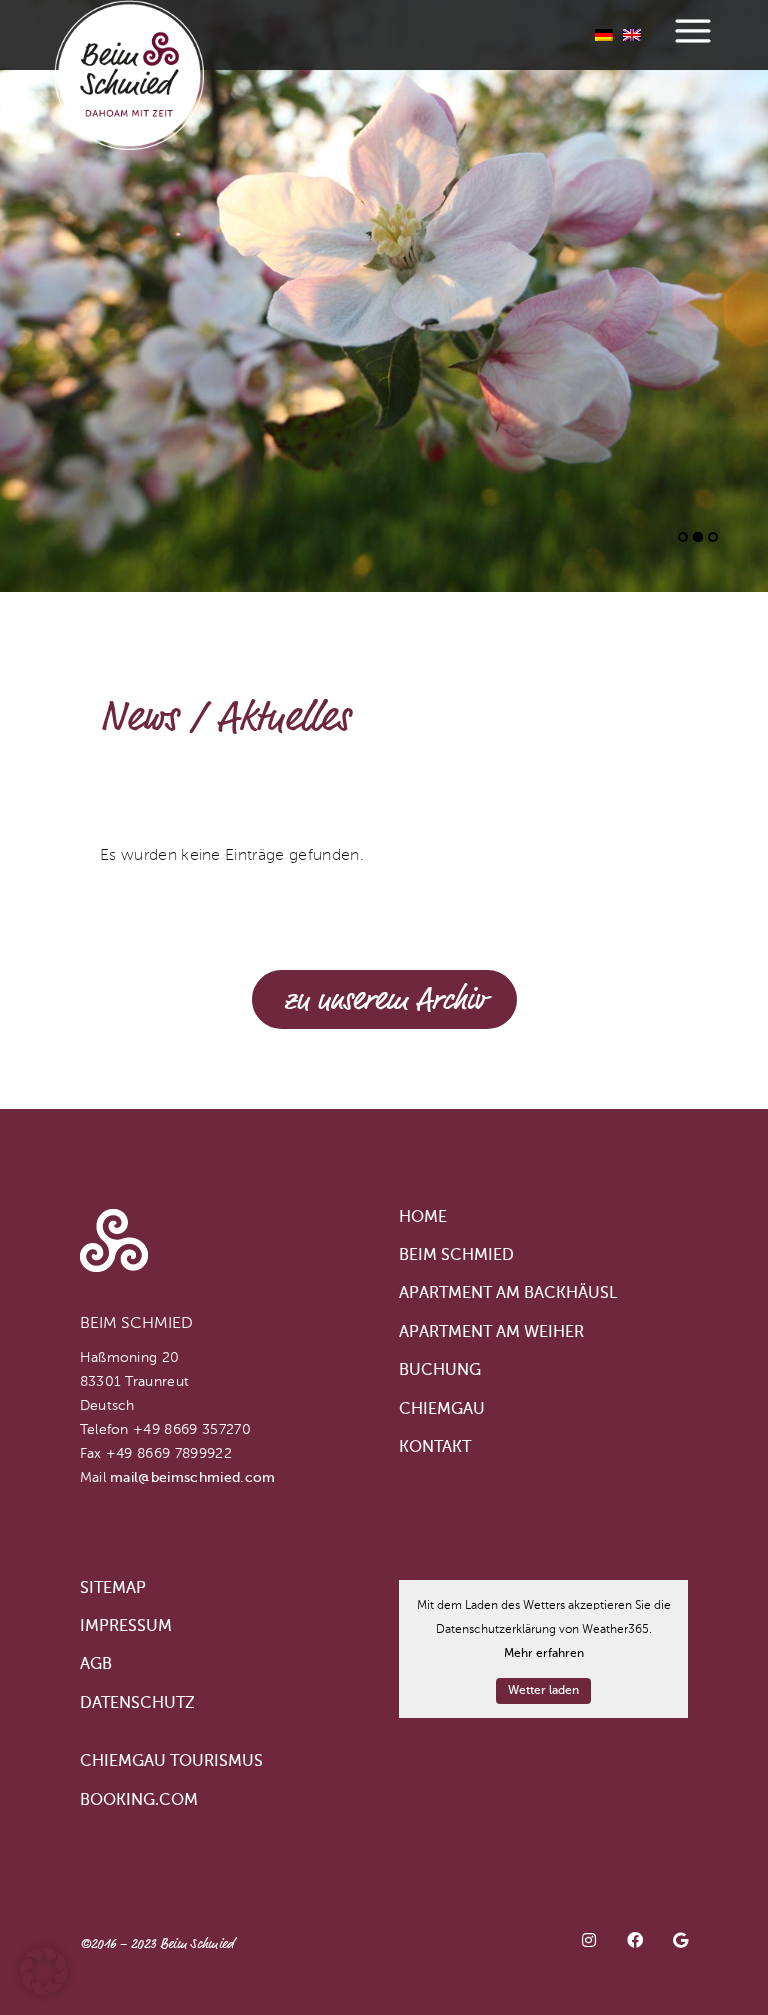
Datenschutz (137, 1704)
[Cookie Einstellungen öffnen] (44, 1991)
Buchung (440, 1371)
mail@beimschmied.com (192, 1478)
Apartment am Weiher (491, 1333)
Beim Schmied (456, 1256)
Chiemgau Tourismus (171, 1762)
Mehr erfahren (544, 1654)
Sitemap (113, 1589)
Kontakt (435, 1448)
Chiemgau (442, 1410)
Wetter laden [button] (543, 1691)
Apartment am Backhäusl (508, 1294)
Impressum (126, 1627)
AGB (96, 1665)
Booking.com (139, 1801)
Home (423, 1218)
